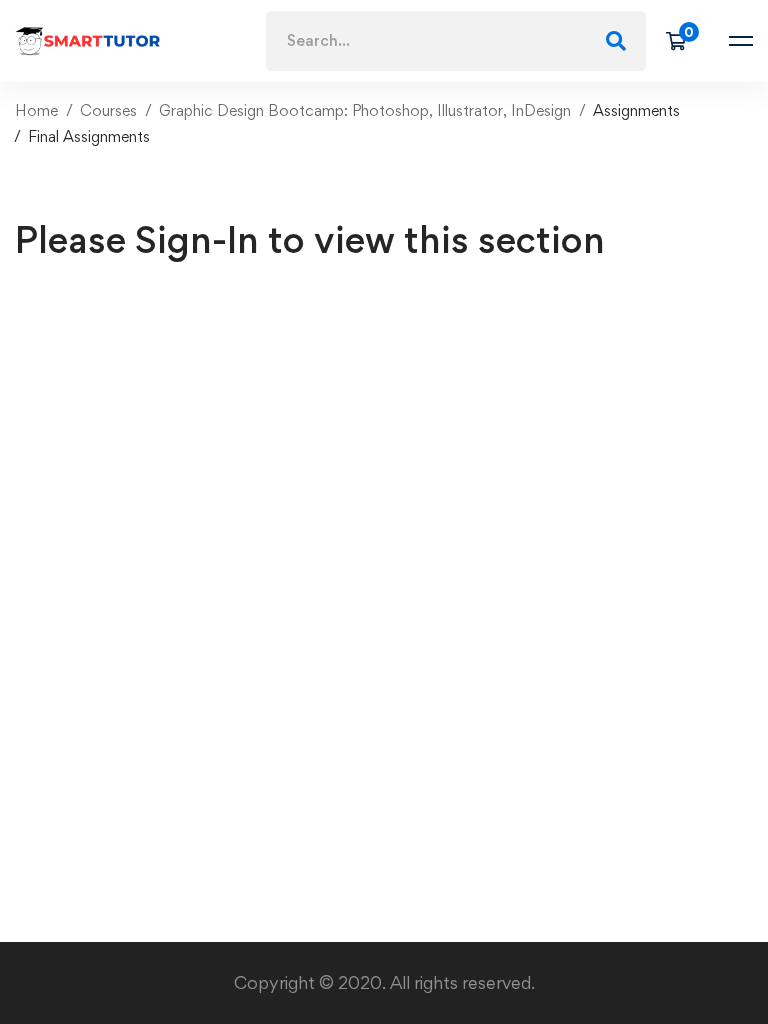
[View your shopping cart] (682, 41)
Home (36, 110)
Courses (108, 110)
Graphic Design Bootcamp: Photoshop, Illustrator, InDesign (365, 110)
